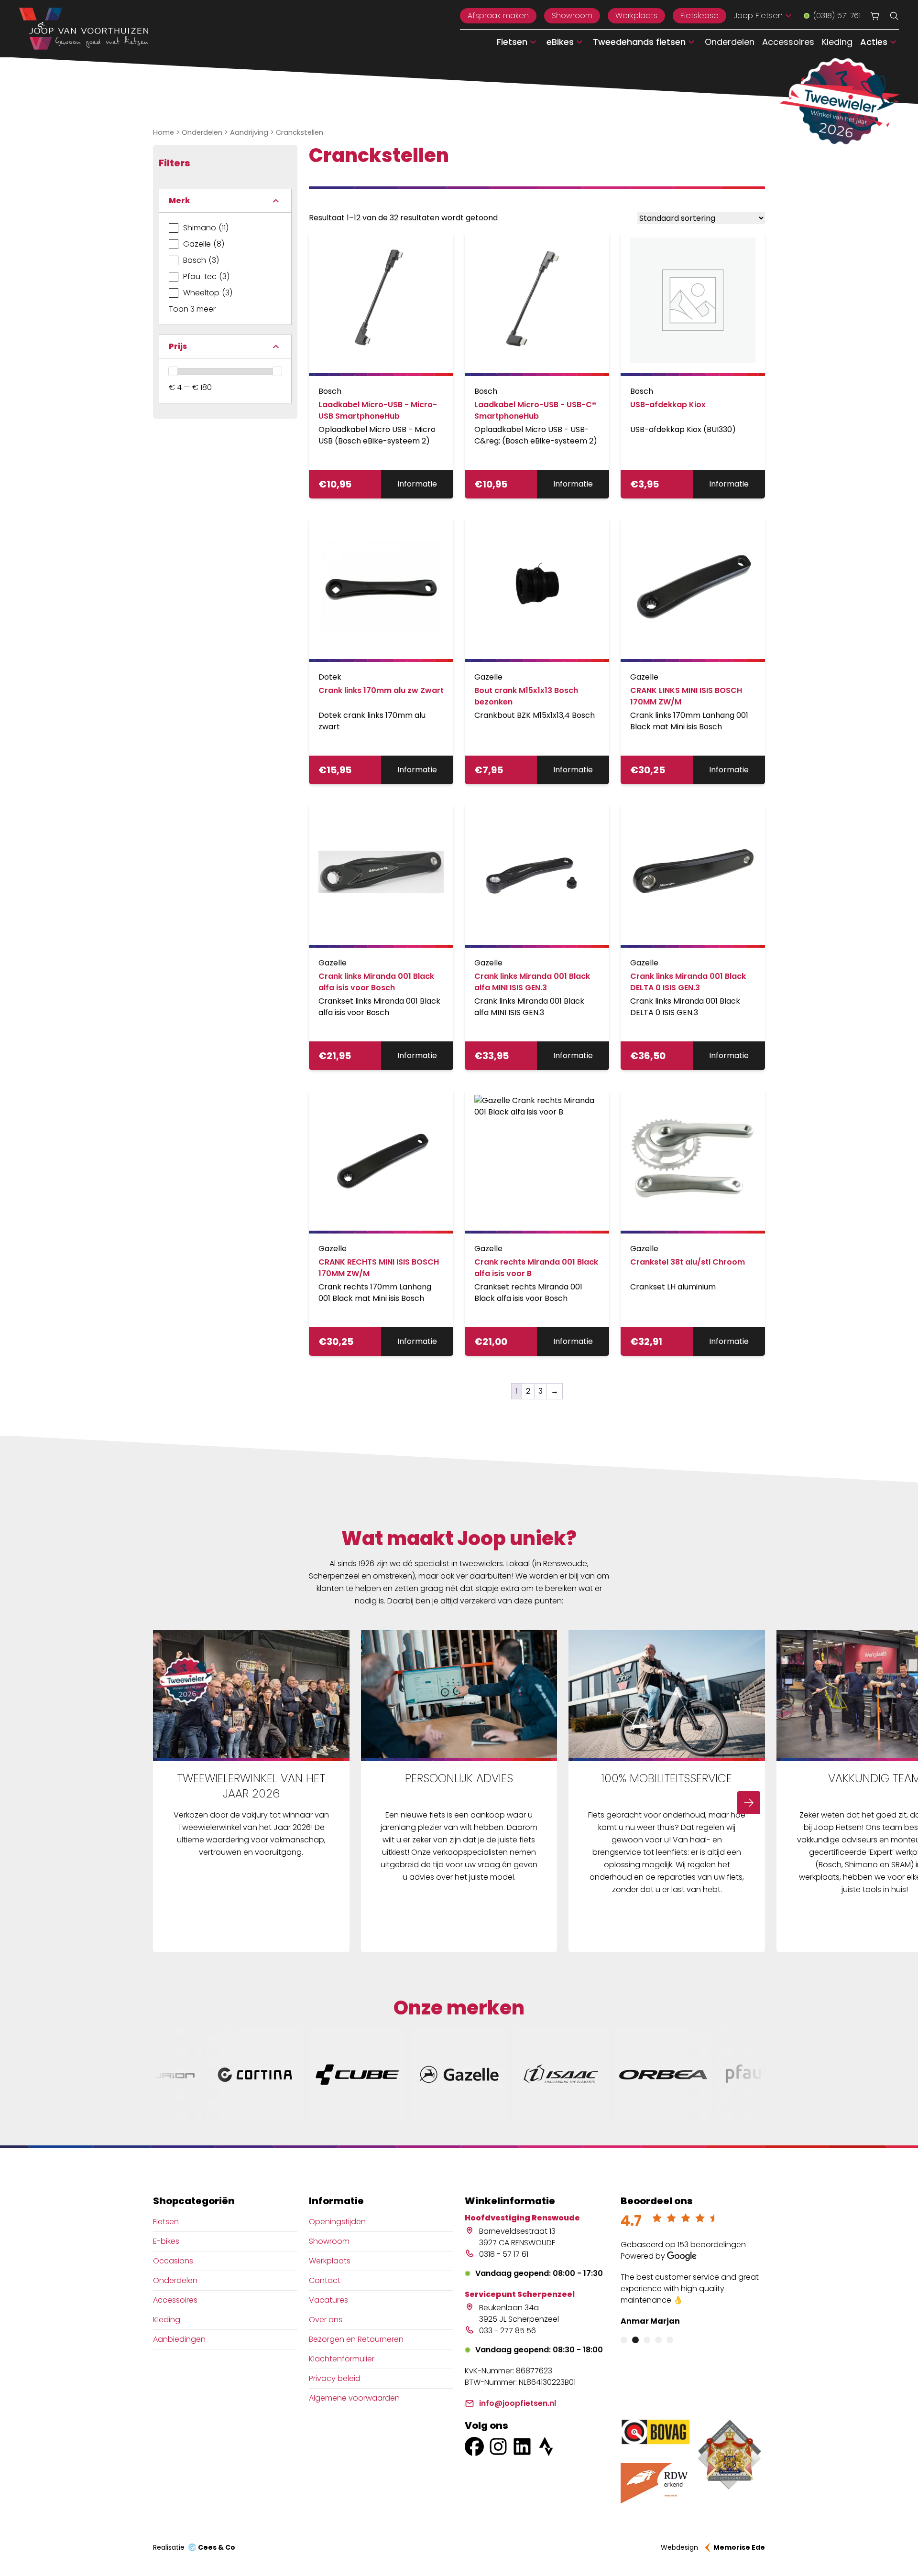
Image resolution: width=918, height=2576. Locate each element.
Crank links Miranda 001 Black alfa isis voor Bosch (376, 982)
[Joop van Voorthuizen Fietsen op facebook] (474, 2446)
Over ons (326, 2320)
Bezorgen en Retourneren (356, 2339)
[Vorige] (169, 1803)
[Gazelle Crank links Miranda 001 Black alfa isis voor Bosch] (381, 876)
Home (164, 132)
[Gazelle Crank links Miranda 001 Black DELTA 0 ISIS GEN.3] (693, 876)
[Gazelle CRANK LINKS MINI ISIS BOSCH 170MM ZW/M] (693, 590)
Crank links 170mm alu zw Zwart (381, 690)
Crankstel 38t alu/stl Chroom (688, 1262)
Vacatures (328, 2300)
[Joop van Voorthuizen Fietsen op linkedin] (522, 2446)
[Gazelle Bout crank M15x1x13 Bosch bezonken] (537, 590)
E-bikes (166, 2241)
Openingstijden (337, 2222)
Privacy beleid (335, 2378)
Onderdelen (730, 42)
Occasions (173, 2261)
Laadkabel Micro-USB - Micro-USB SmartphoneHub (378, 410)
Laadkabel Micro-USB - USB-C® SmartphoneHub (535, 410)
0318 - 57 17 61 (504, 2254)
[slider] (173, 371)
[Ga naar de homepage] (84, 29)
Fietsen (166, 2222)
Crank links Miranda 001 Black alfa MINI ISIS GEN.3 (532, 982)
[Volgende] (749, 1803)
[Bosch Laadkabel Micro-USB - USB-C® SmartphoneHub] (537, 304)
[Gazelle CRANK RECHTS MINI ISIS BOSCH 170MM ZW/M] (381, 1161)
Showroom (572, 16)
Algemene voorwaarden (354, 2398)
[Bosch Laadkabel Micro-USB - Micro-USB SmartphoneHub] (381, 304)
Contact (325, 2280)
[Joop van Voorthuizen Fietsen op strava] (546, 2446)
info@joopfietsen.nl (518, 2403)
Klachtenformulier (342, 2359)
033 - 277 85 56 (508, 2331)
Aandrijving (249, 132)
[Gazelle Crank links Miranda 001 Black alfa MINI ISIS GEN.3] (537, 876)
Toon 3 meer (192, 309)
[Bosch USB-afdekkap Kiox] (693, 304)
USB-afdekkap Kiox (668, 405)
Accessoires (788, 42)
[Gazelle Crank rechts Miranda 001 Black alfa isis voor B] (537, 1161)
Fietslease (699, 16)
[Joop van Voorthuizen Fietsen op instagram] (498, 2446)
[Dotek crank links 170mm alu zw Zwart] (381, 590)
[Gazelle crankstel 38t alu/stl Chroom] (693, 1161)
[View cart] (875, 16)
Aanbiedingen (179, 2339)
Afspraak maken (498, 16)
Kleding (837, 42)
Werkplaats (636, 16)
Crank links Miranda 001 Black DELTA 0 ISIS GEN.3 (688, 982)
